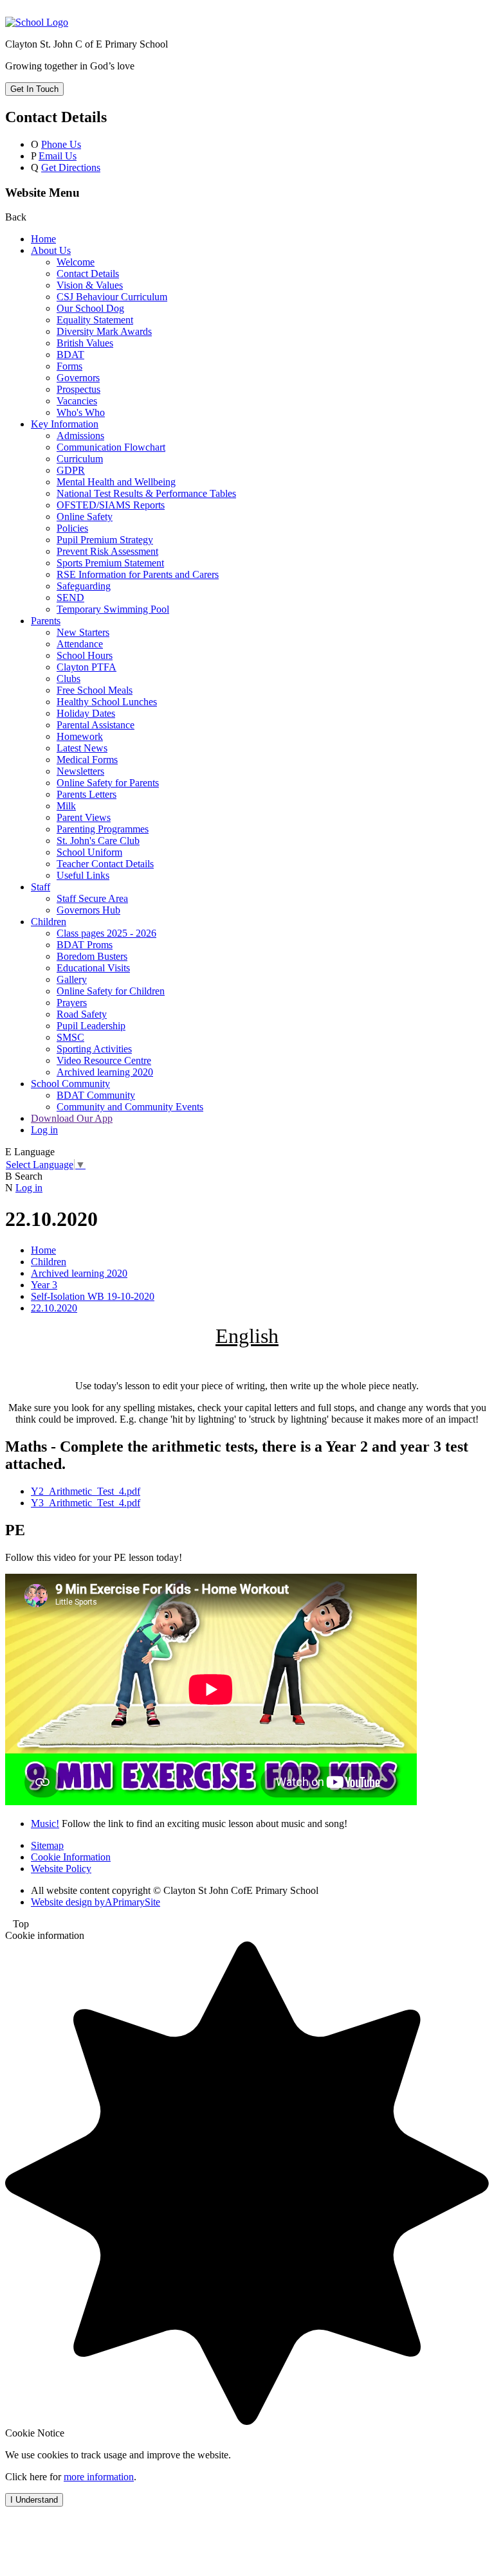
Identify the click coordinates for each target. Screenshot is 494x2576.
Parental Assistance (96, 725)
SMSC (70, 1037)
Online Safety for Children (111, 991)
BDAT (70, 355)
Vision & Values (90, 285)
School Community (70, 1084)
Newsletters (80, 771)
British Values (85, 343)
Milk (66, 806)
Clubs (69, 679)
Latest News (82, 748)
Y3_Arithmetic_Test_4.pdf (86, 1503)
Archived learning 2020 (105, 1072)
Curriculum (80, 459)
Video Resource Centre (104, 1060)
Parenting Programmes (103, 829)
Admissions (80, 436)
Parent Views (84, 817)
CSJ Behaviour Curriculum (112, 297)
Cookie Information (71, 1857)
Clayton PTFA (87, 667)
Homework (80, 736)
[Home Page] (37, 22)
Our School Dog (90, 308)
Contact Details (88, 274)
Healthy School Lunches (107, 702)
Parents (46, 621)
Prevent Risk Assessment (107, 551)
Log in (44, 1130)
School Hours (85, 655)
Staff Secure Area (92, 898)
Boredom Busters (92, 956)
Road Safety (82, 1014)
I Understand (34, 2500)
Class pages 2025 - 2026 (106, 933)
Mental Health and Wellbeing (116, 482)
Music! (45, 1824)
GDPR (71, 470)
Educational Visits (93, 968)
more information (99, 2477)
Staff (41, 887)
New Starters (83, 632)
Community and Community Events (130, 1107)
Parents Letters (87, 794)
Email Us (58, 156)
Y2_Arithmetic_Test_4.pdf (86, 1491)
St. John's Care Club (98, 841)
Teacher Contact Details (105, 864)
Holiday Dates (86, 713)
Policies (72, 528)
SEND (70, 598)
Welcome (76, 262)
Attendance (80, 644)
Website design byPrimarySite (96, 1902)
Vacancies (77, 401)
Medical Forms (87, 760)
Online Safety (85, 517)
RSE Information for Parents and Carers (138, 574)
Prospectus (78, 389)
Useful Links (83, 875)
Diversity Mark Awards (104, 331)
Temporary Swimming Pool (113, 609)
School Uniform (89, 852)
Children (49, 922)
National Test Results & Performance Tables (146, 493)
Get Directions (71, 167)
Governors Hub (88, 910)
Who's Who (81, 412)
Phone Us (61, 144)
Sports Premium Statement (110, 563)
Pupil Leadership (91, 1026)
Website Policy (61, 1869)
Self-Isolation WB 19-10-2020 (93, 1296)
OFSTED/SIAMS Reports (111, 505)
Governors (78, 378)
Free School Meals (95, 690)
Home (43, 239)
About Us (51, 250)
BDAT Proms (85, 945)
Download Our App (72, 1118)
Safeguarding (84, 586)
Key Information (65, 424)
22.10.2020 (54, 1308)
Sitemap (47, 1845)
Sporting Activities (94, 1049)
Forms (69, 366)
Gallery (72, 979)
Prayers (72, 1003)
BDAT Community (96, 1095)
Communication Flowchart (111, 447)
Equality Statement (95, 320)
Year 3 (44, 1285)
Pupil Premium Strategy (105, 540)
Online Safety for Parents (108, 783)
